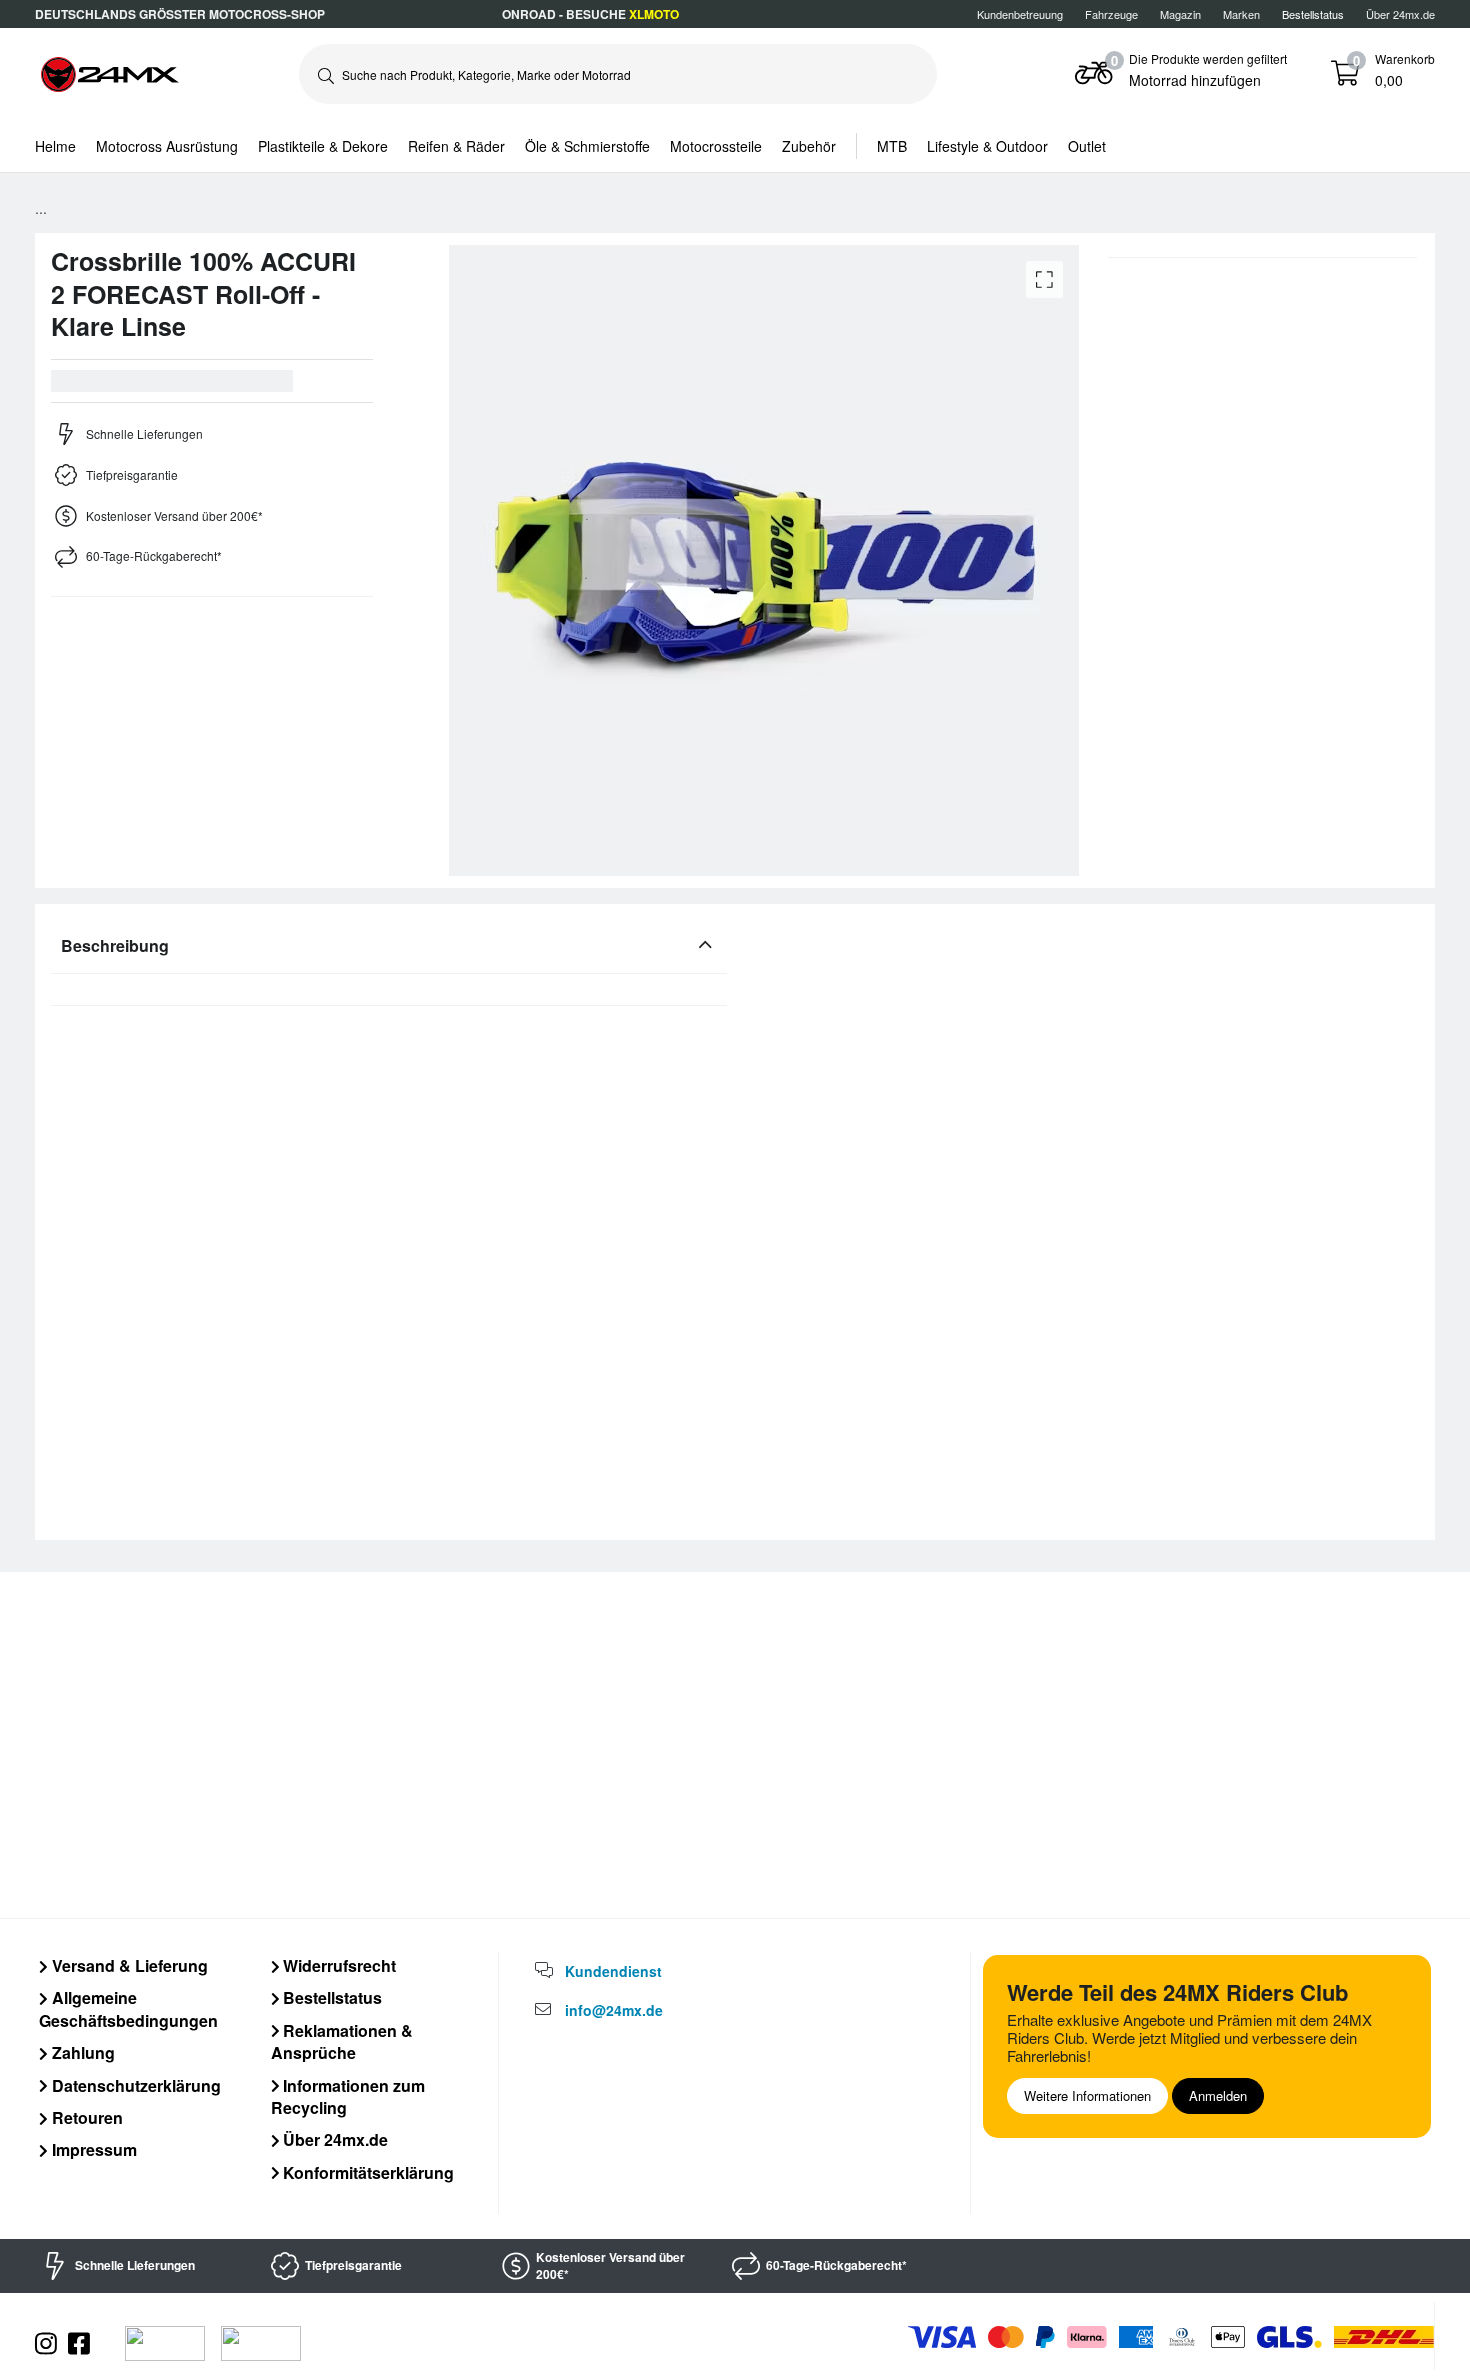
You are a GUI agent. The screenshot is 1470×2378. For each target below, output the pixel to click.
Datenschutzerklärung (134, 2085)
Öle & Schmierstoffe (587, 146)
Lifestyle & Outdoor (987, 146)
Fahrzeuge (1111, 14)
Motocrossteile (716, 146)
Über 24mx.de (1400, 14)
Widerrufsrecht (337, 1965)
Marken (1241, 14)
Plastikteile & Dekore (323, 146)
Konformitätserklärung (366, 2172)
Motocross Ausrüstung (167, 146)
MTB (892, 146)
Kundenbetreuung (1020, 14)
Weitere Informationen (1087, 2095)
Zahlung (81, 2052)
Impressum (92, 2149)
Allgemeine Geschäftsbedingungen (128, 2008)
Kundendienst (613, 1971)
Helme (55, 146)
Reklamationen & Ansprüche (342, 2041)
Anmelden (1218, 2095)
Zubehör (809, 146)
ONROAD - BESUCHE (590, 14)
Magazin (1180, 14)
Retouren (85, 2117)
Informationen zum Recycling (348, 2096)
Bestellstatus (330, 1997)
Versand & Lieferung (128, 1965)
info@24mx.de (614, 2010)
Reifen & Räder (456, 146)
